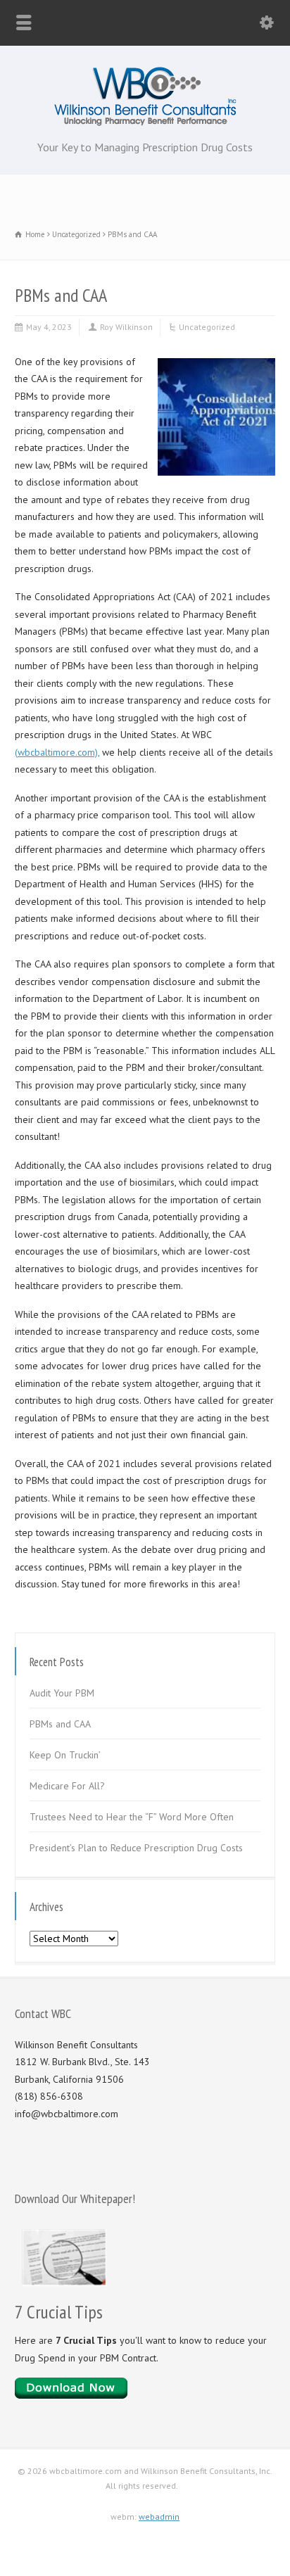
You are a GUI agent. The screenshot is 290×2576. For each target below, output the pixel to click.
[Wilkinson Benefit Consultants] (145, 122)
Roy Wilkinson (126, 327)
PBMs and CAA (60, 1724)
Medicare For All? (67, 1786)
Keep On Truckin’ (65, 1755)
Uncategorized (207, 327)
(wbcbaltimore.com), (57, 752)
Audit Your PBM (62, 1693)
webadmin (159, 2517)
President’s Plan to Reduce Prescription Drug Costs (136, 1848)
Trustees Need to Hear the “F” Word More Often (132, 1817)
